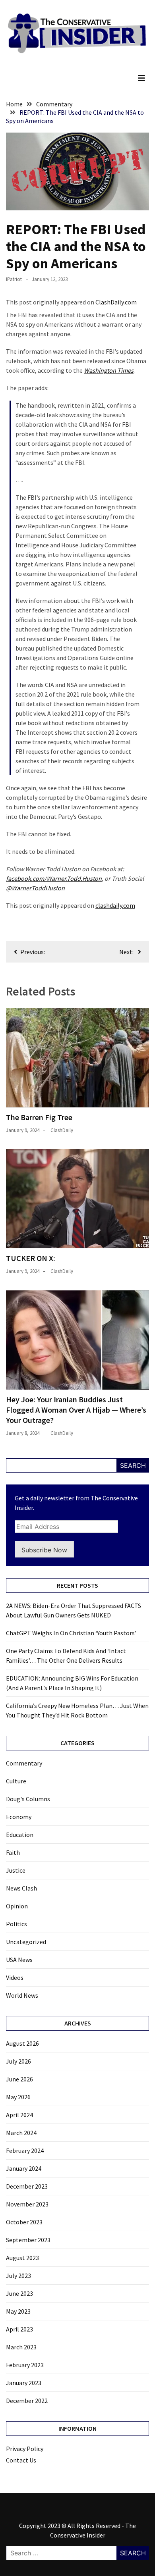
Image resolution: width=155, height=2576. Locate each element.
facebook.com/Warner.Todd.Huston (54, 878)
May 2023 (18, 2311)
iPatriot (14, 279)
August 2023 (22, 2258)
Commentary (24, 1763)
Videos (15, 1977)
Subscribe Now (44, 1550)
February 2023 (25, 2365)
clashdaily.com (115, 905)
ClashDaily (62, 1130)
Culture (16, 1781)
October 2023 (24, 2222)
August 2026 (22, 2043)
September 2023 (28, 2240)
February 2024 (25, 2151)
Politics (16, 1924)
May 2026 (18, 2097)
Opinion (17, 1906)
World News (22, 1995)
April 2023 (19, 2329)
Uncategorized (26, 1942)
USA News (19, 1960)
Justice (16, 1870)
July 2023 (18, 2276)
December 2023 (27, 2186)
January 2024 (24, 2168)
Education (20, 1835)
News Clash (21, 1888)
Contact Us (21, 2460)
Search (133, 1465)
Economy (19, 1817)
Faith (13, 1852)
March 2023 (21, 2347)
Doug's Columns (28, 1799)
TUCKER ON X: (31, 1258)
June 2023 (19, 2293)
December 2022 (27, 2401)
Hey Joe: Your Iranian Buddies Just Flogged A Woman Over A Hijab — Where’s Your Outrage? (76, 1410)
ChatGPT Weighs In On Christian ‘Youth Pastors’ (71, 1633)
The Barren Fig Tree (39, 1117)
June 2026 (19, 2079)
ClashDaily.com (116, 302)
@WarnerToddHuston (35, 888)
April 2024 (19, 2115)
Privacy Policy (25, 2449)
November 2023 (27, 2204)
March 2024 (21, 2133)
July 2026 (18, 2061)
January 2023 (24, 2383)
